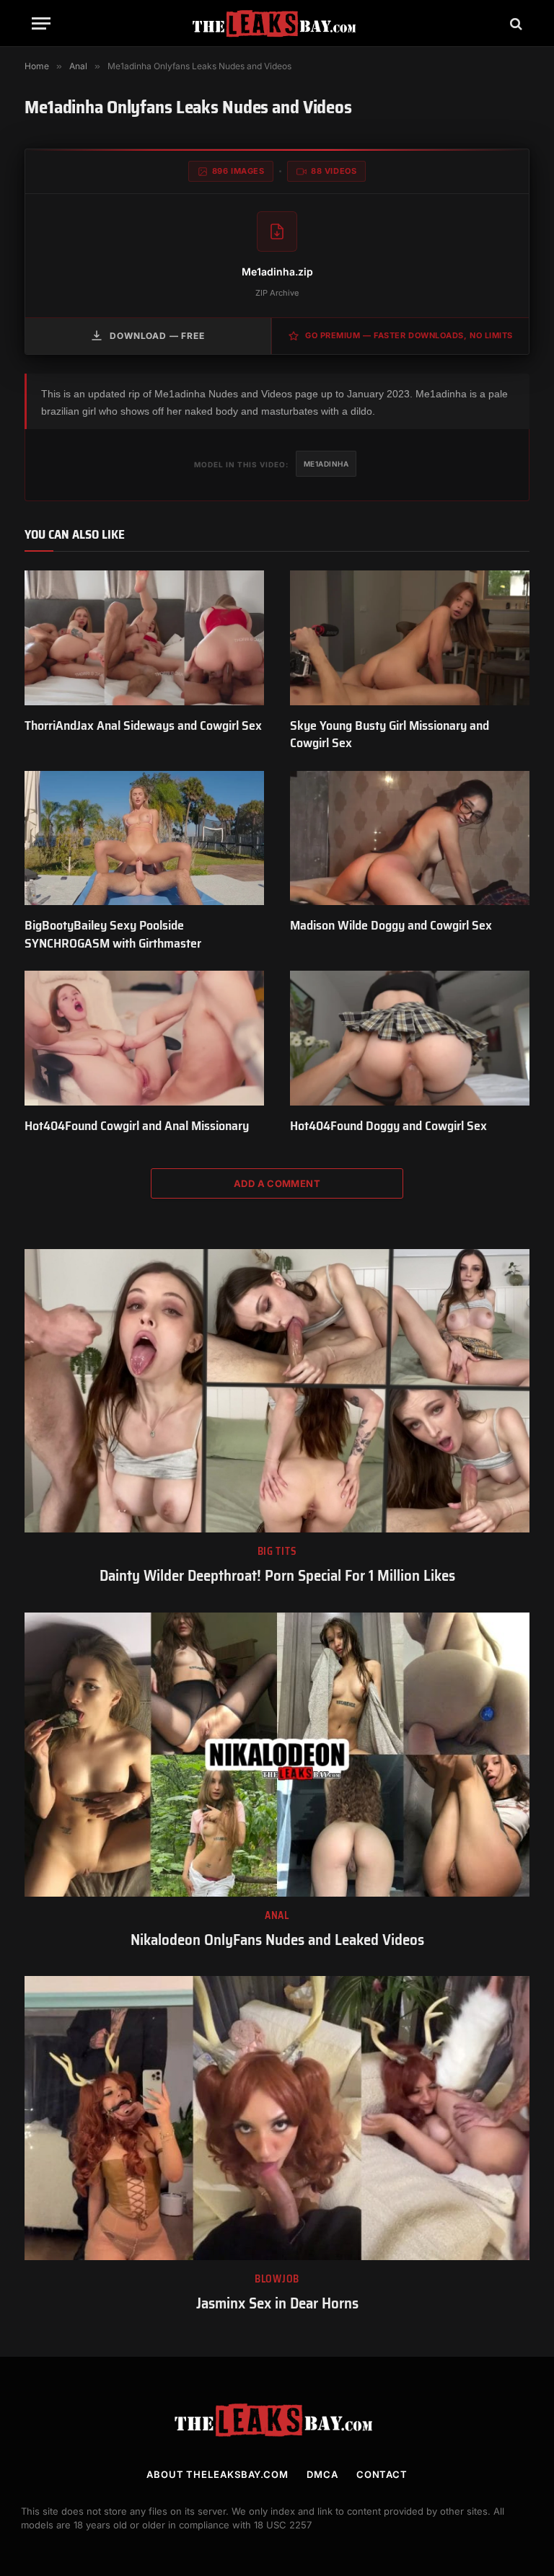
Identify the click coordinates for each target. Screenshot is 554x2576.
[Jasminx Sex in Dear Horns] (277, 2118)
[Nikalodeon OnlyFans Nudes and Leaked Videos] (277, 1755)
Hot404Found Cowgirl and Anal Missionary (137, 1126)
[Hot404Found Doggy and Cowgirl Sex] (410, 1038)
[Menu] (41, 23)
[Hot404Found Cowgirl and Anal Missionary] (144, 1038)
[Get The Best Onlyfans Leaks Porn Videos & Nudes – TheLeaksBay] (277, 23)
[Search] (515, 23)
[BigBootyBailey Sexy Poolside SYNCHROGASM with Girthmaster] (144, 838)
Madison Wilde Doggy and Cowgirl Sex (391, 925)
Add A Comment (277, 1183)
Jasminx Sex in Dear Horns (277, 2304)
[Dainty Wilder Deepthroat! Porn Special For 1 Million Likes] (277, 1391)
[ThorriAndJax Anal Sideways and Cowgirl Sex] (144, 638)
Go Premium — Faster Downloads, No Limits (409, 335)
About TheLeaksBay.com (217, 2474)
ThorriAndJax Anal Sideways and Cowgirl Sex (143, 725)
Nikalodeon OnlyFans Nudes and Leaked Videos (277, 1940)
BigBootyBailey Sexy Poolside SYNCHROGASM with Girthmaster (113, 934)
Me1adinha (326, 464)
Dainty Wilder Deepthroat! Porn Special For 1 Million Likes (277, 1576)
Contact (382, 2474)
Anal (277, 1916)
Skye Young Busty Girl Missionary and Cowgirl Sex (390, 735)
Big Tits (277, 1552)
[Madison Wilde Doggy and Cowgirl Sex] (410, 838)
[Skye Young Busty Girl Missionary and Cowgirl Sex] (410, 638)
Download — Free (157, 336)
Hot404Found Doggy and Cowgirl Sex (388, 1126)
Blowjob (277, 2279)
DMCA (322, 2474)
